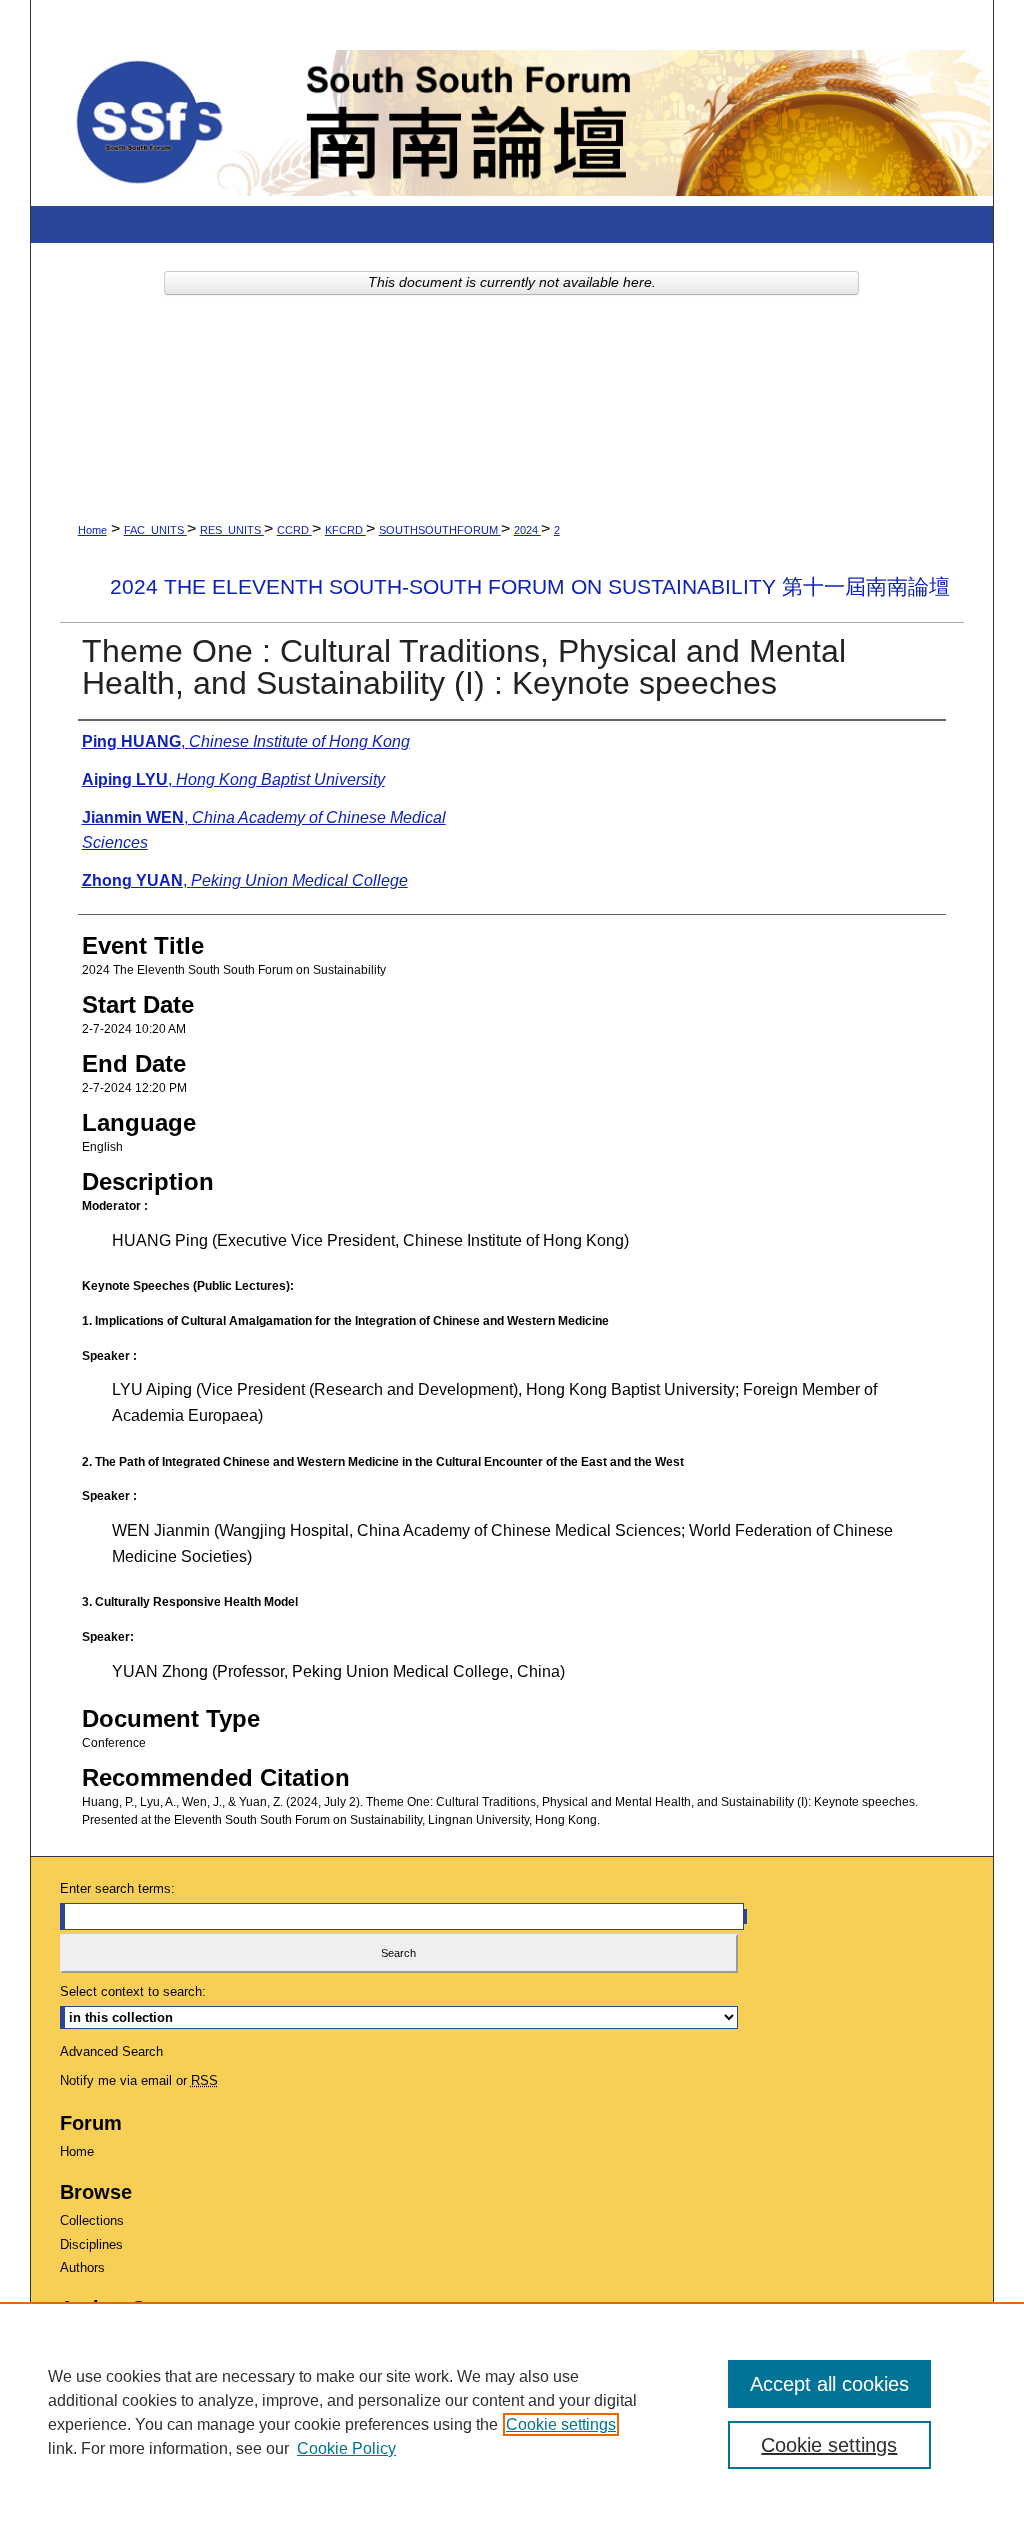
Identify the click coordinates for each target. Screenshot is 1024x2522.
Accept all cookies (829, 2384)
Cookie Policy (346, 2448)
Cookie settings (561, 2424)
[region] (512, 2412)
